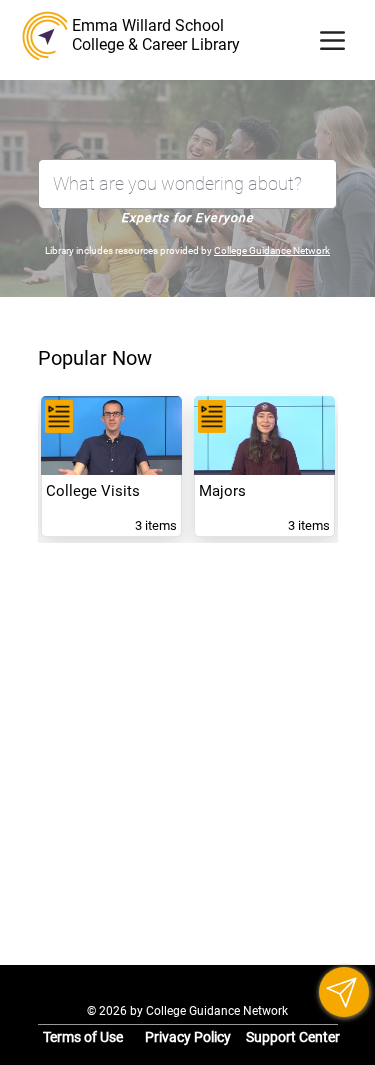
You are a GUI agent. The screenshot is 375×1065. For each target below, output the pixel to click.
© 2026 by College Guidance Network (187, 1011)
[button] (344, 992)
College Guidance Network (272, 250)
